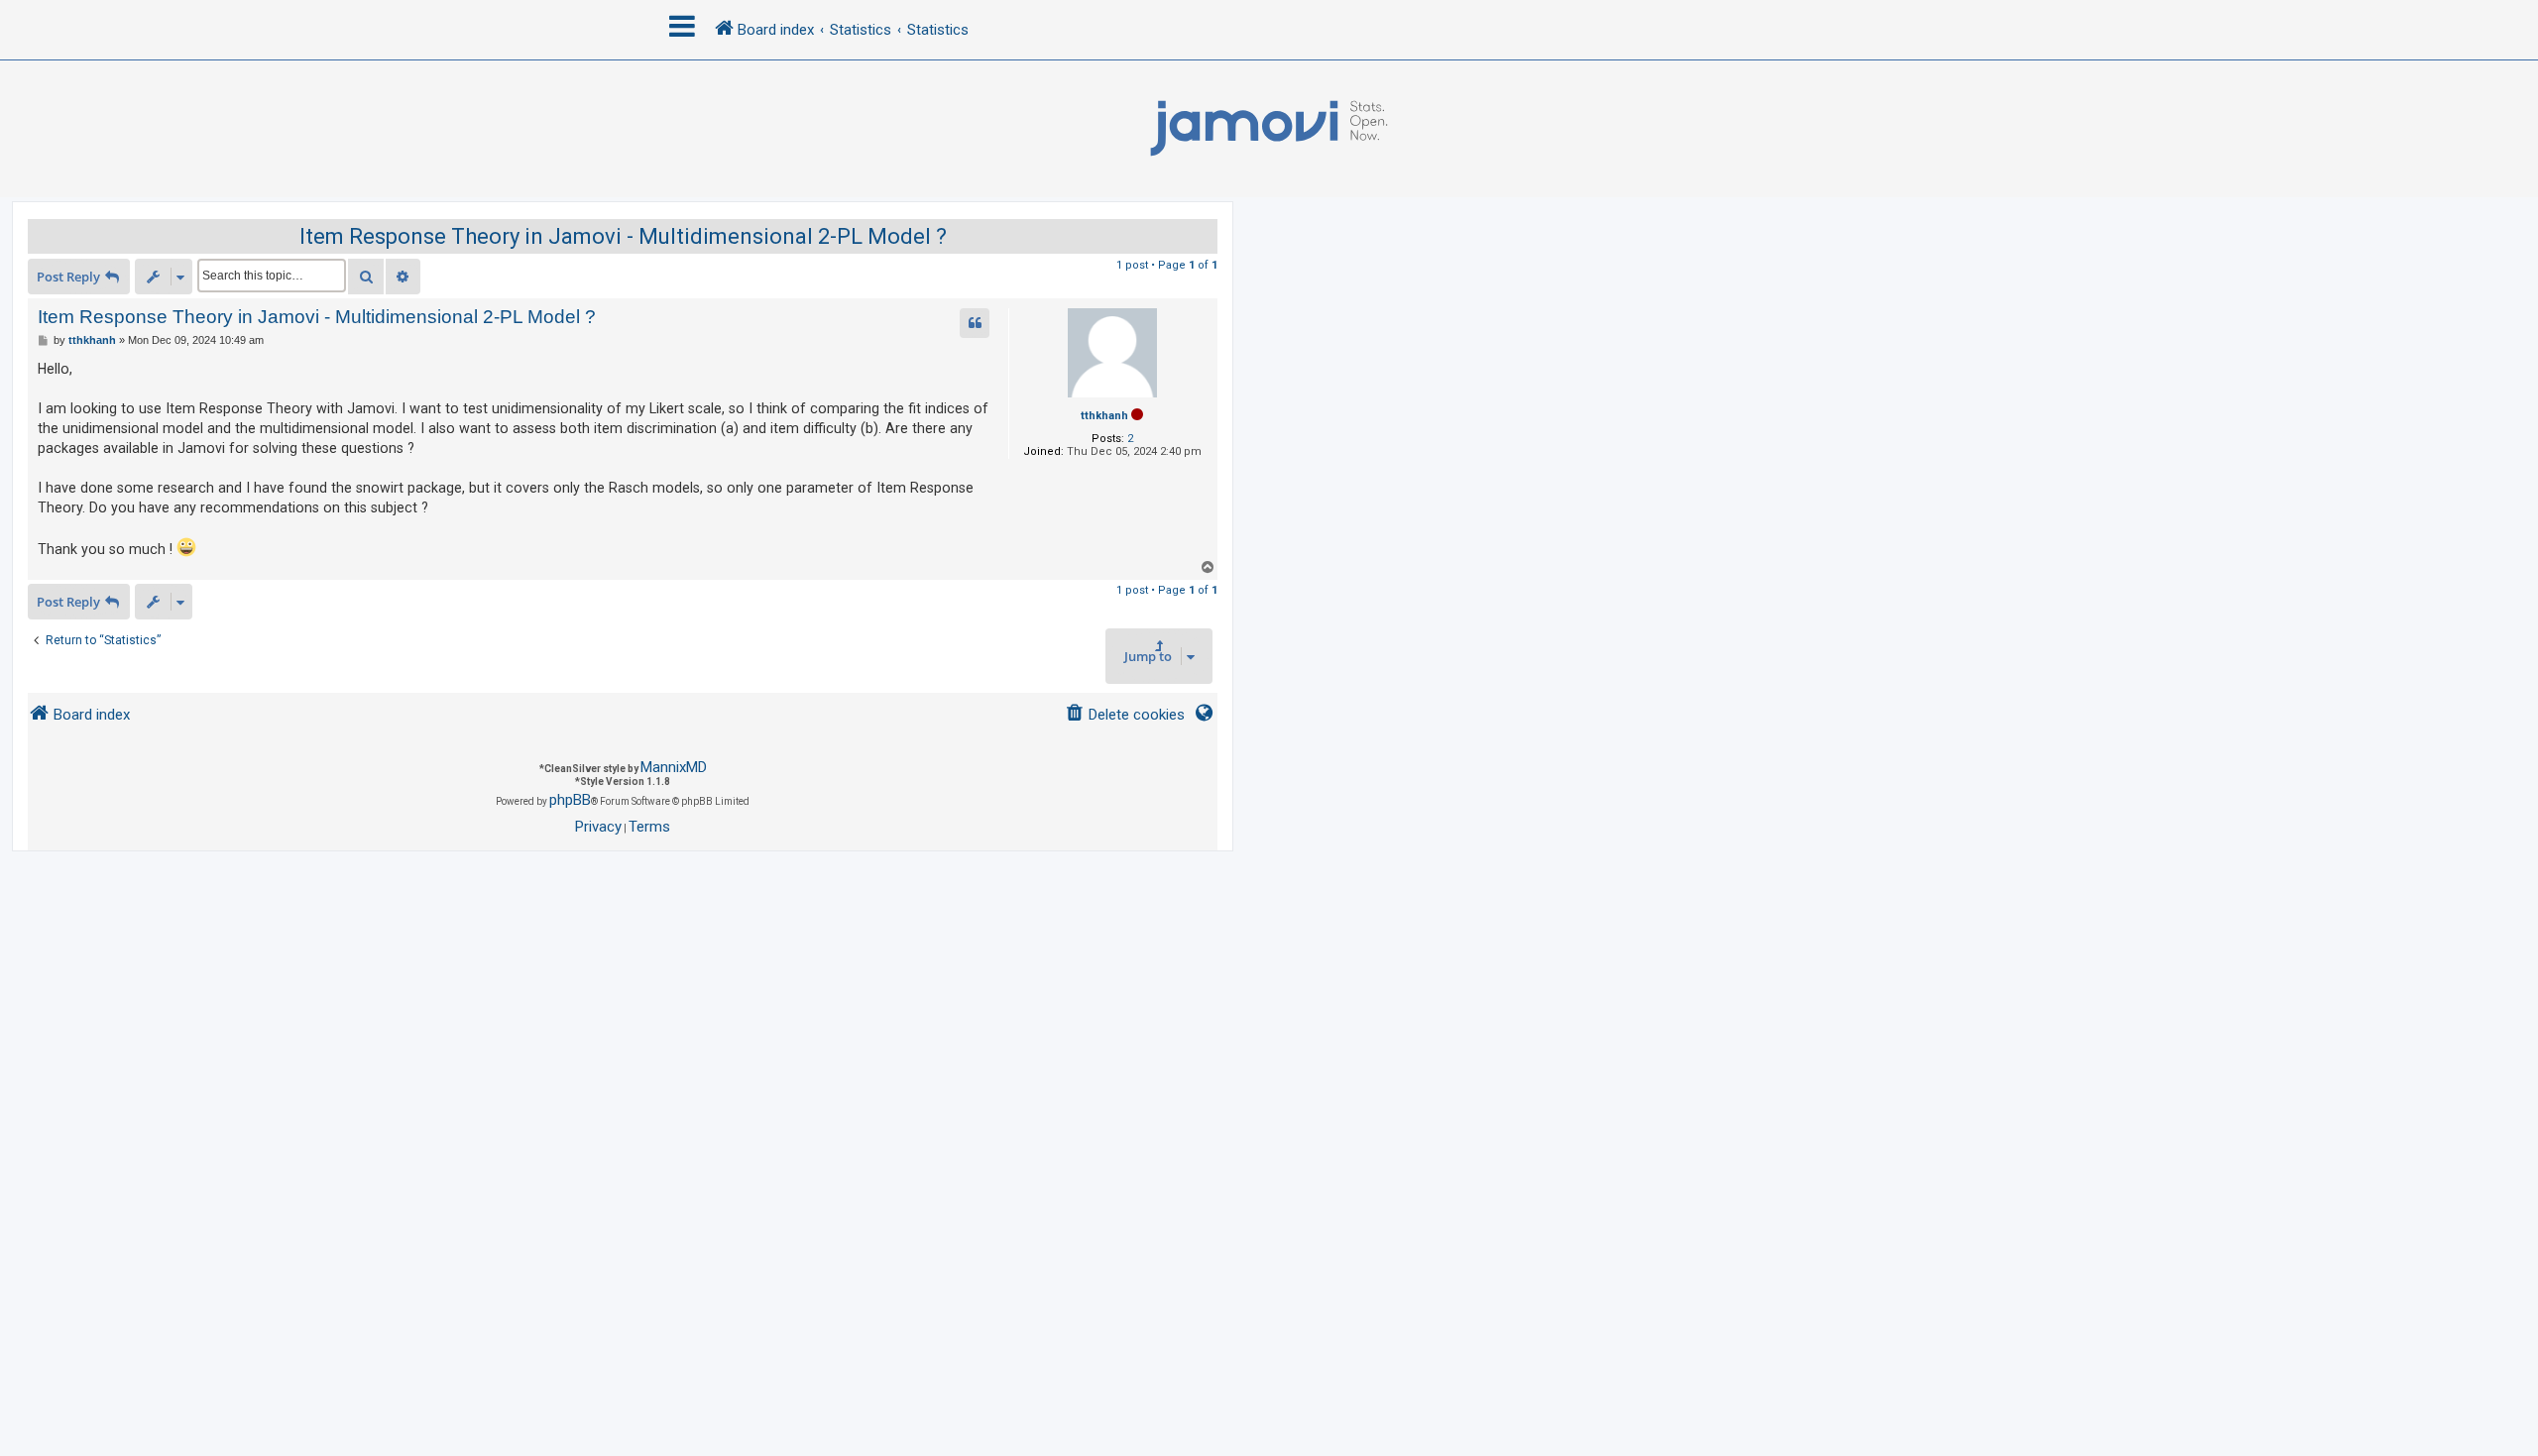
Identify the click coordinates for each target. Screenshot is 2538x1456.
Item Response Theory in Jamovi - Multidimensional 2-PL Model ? (623, 236)
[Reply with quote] (975, 323)
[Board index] (1269, 129)
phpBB (570, 800)
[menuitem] (1125, 715)
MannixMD (674, 767)
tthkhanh (1104, 416)
